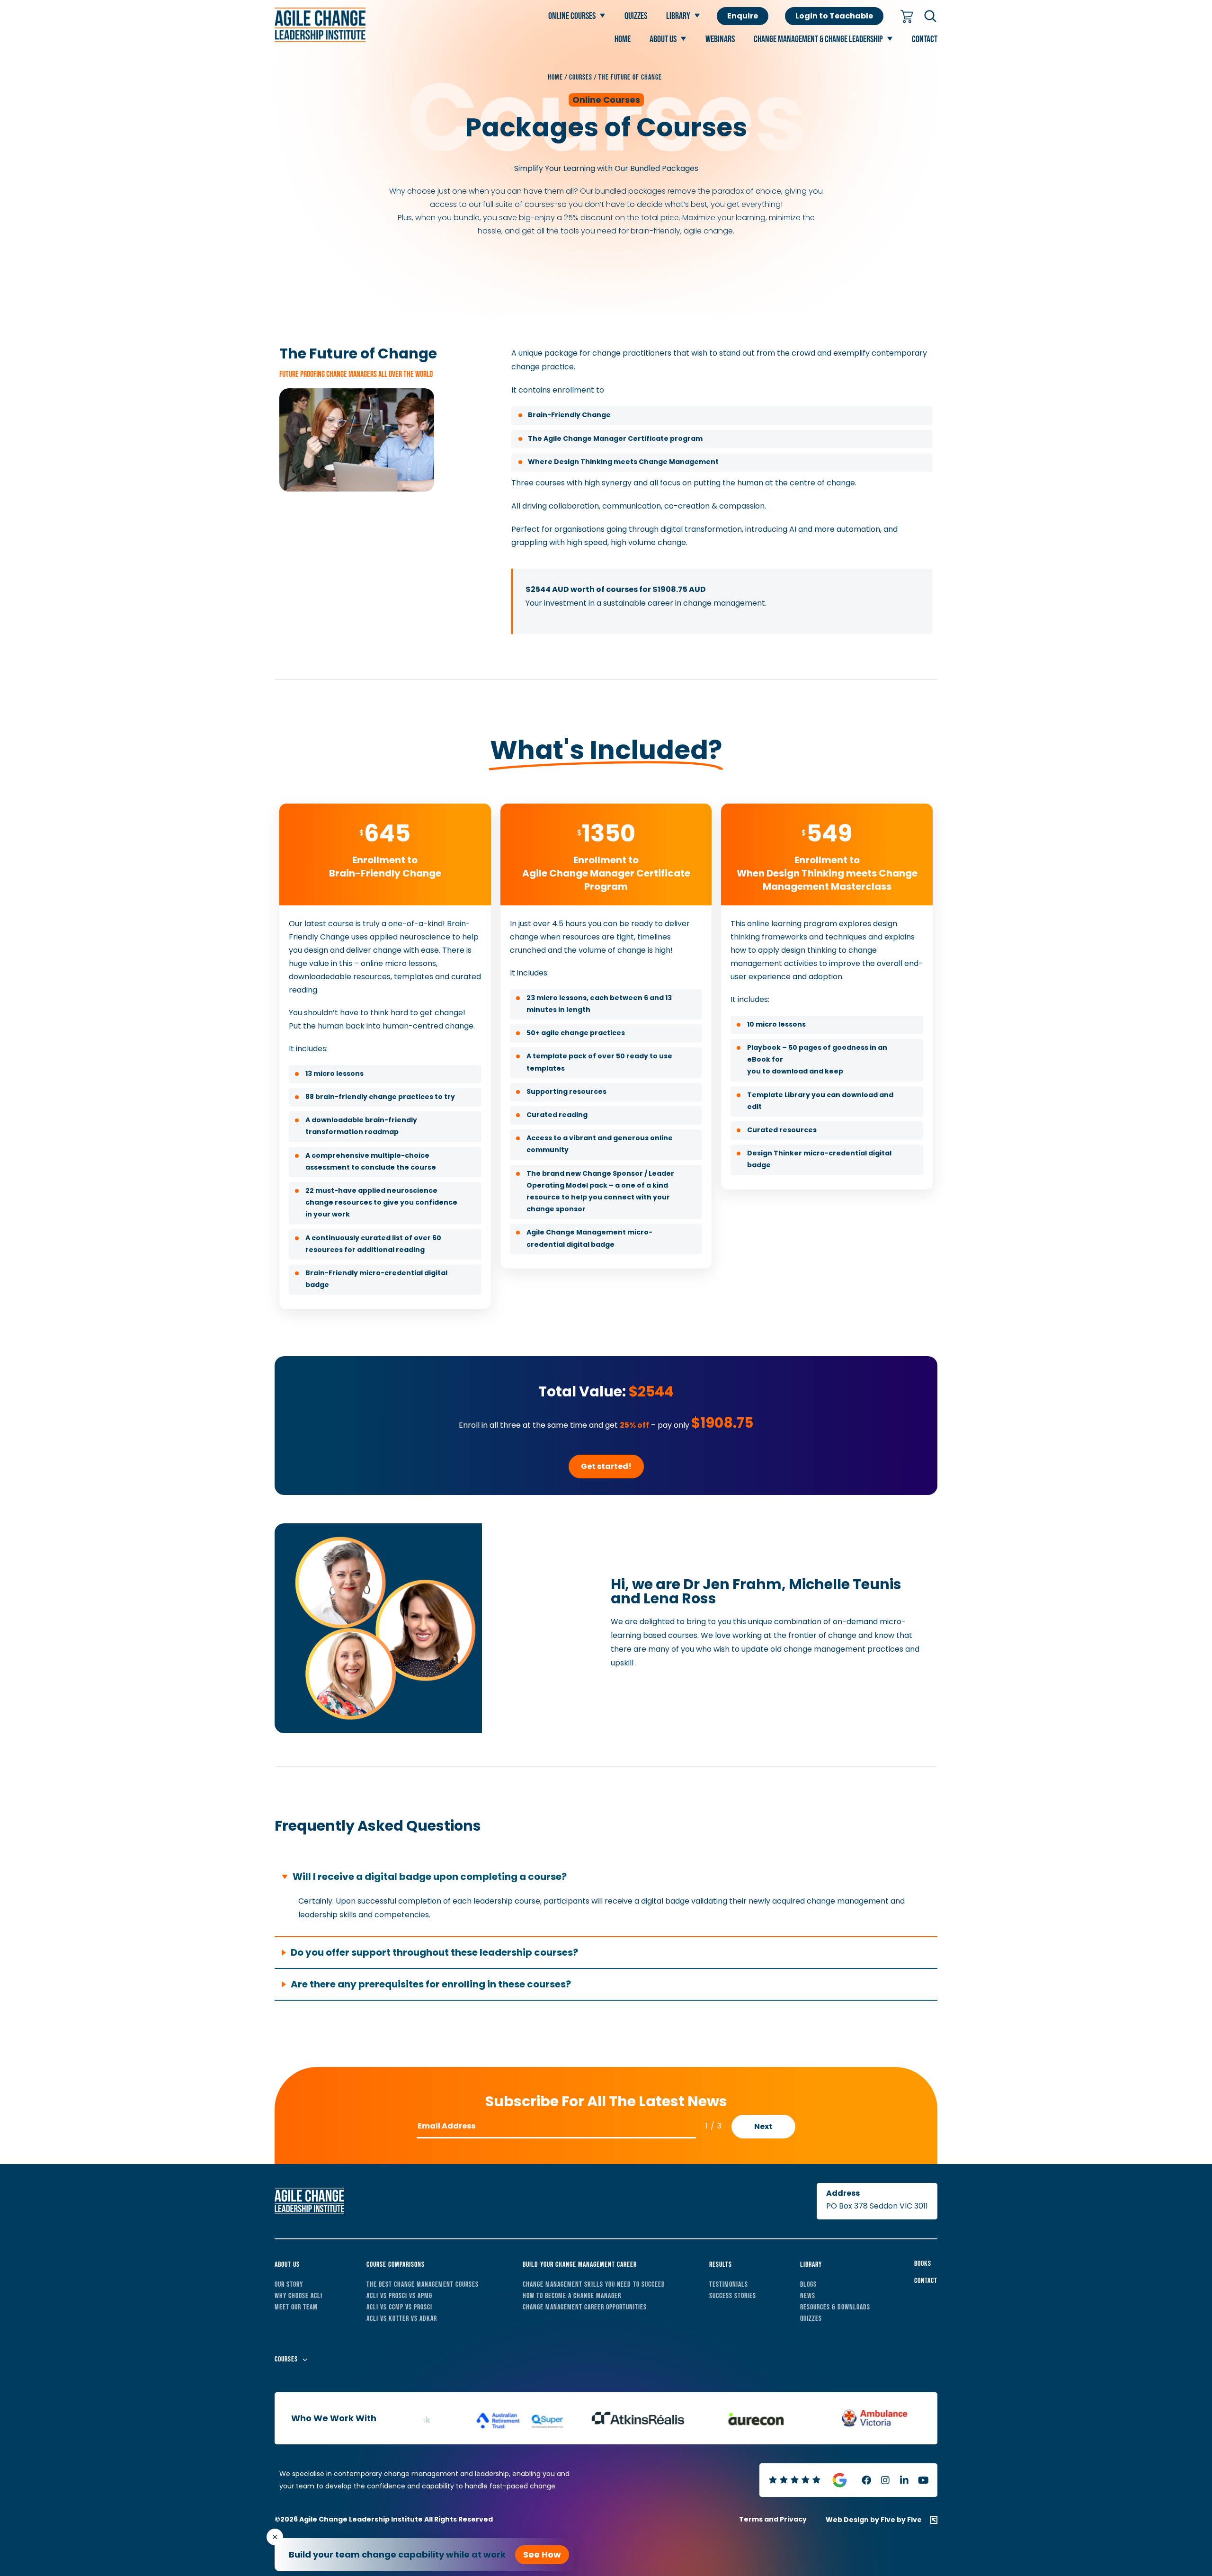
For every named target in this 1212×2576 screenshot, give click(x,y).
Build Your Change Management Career (580, 2265)
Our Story (289, 2285)
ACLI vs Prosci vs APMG (399, 2296)
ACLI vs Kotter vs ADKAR (402, 2319)
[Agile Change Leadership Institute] (320, 40)
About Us (663, 39)
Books (923, 2264)
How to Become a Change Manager (572, 2296)
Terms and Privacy (773, 2519)
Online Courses (572, 16)
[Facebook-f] (866, 2480)
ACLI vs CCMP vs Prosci (399, 2307)
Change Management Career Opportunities (585, 2307)
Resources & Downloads (835, 2307)
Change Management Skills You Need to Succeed (594, 2285)
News (808, 2296)
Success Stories (733, 2296)
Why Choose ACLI (299, 2296)
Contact (925, 39)
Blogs (808, 2285)
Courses (286, 2359)
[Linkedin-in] (904, 2480)
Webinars (720, 39)
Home (623, 39)
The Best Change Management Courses (423, 2285)
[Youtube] (923, 2480)
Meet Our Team (296, 2307)
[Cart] (907, 17)
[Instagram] (885, 2480)
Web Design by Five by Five (874, 2520)
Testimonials (729, 2285)
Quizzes (636, 16)
